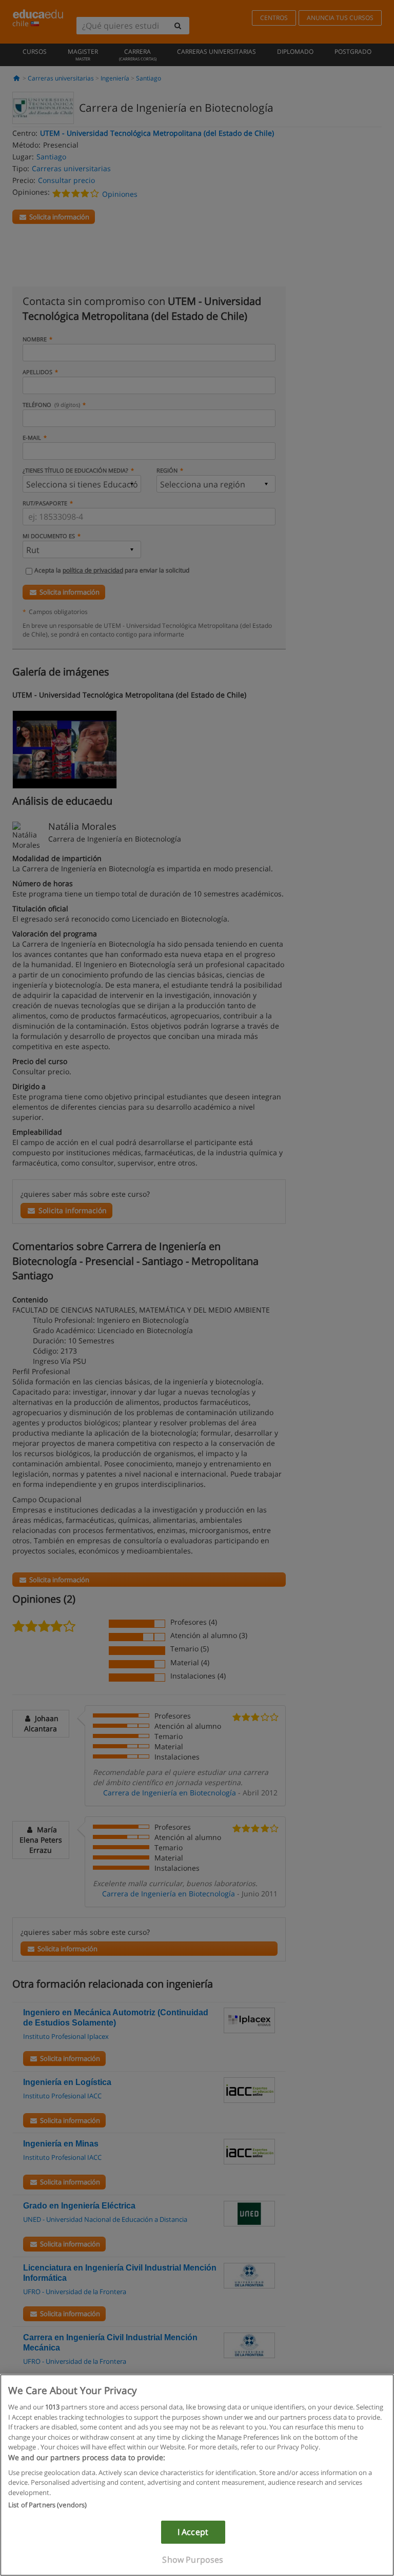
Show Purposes (193, 2560)
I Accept (193, 2532)
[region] (197, 2475)
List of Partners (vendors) (47, 2505)
